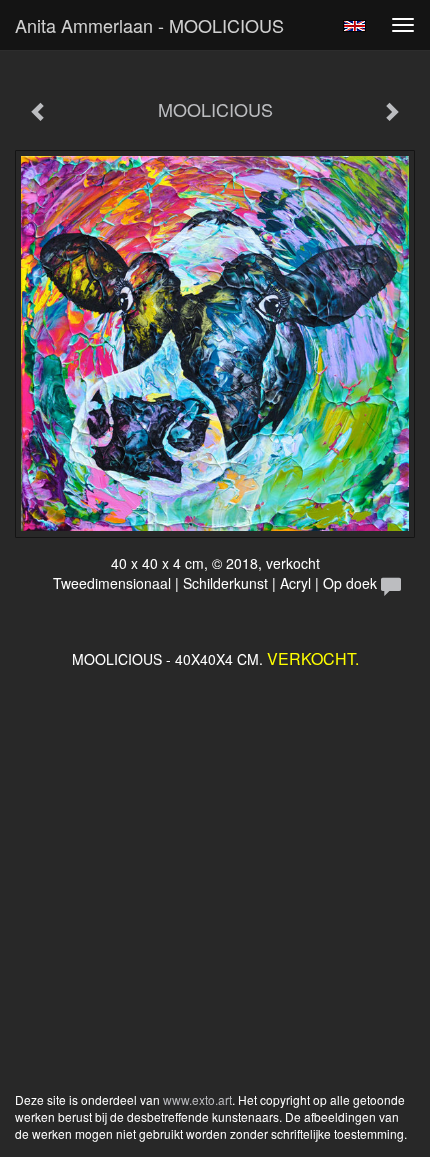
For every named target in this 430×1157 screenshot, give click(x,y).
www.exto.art (197, 1099)
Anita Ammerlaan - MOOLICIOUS (149, 25)
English (354, 26)
